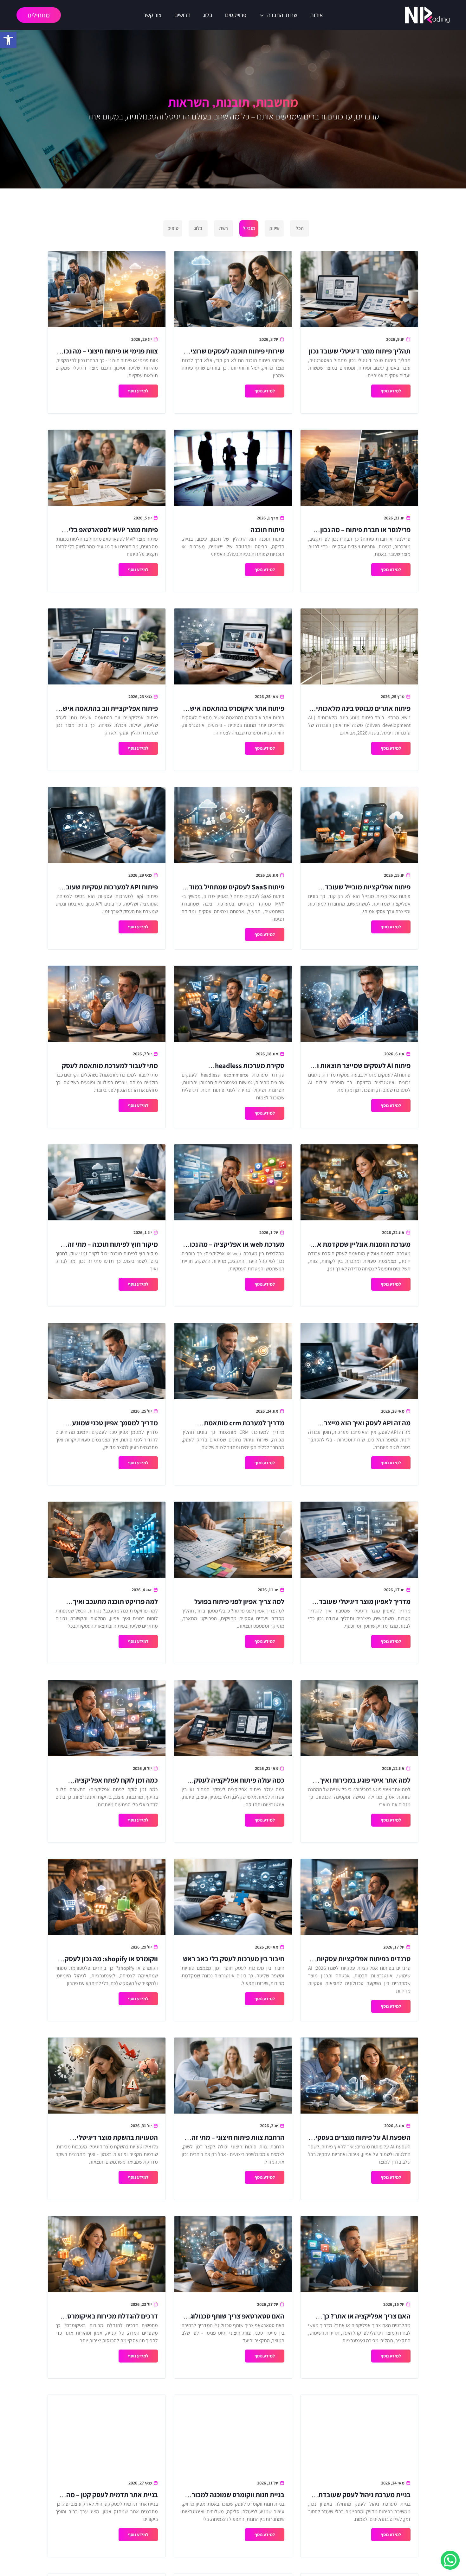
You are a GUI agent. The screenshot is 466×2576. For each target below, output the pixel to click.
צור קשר (152, 15)
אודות (317, 15)
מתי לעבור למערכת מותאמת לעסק (110, 1065)
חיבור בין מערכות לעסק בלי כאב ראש (234, 1959)
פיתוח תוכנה (267, 530)
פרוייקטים (236, 15)
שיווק (274, 228)
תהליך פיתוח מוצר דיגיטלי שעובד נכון (360, 351)
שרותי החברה (282, 15)
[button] (8, 40)
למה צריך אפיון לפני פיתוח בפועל (239, 1601)
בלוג (208, 15)
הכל (300, 228)
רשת (223, 228)
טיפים (173, 228)
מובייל (249, 228)
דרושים (182, 15)
